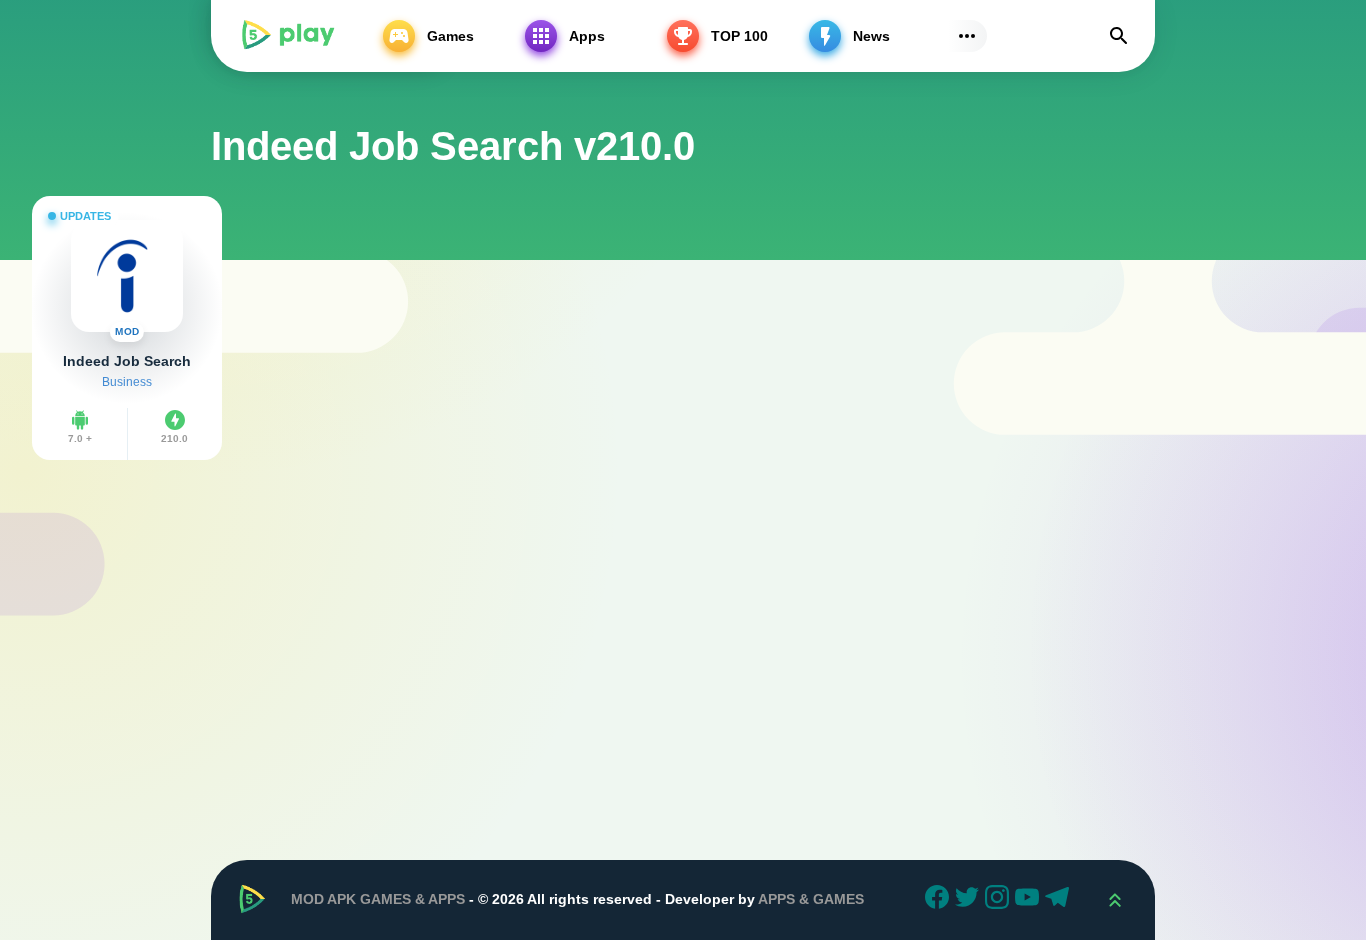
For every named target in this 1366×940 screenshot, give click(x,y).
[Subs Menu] (967, 36)
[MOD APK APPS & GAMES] (287, 36)
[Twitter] (970, 900)
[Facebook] (940, 900)
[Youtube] (1030, 900)
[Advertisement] (683, 632)
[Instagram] (1000, 900)
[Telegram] (1060, 900)
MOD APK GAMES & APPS (378, 899)
